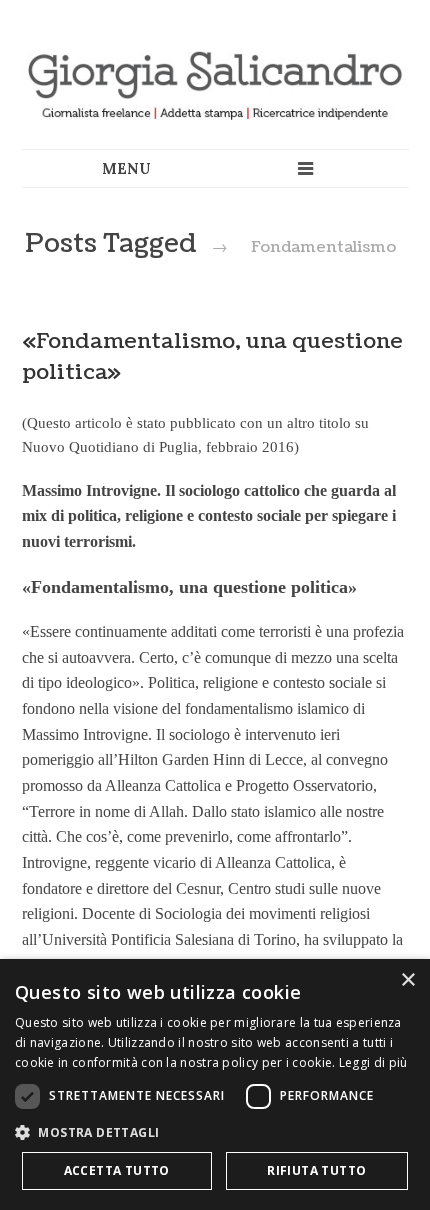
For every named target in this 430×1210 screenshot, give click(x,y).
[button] (215, 1132)
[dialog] (215, 1084)
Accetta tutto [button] (117, 1170)
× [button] (407, 980)
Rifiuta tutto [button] (316, 1170)
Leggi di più (373, 1062)
